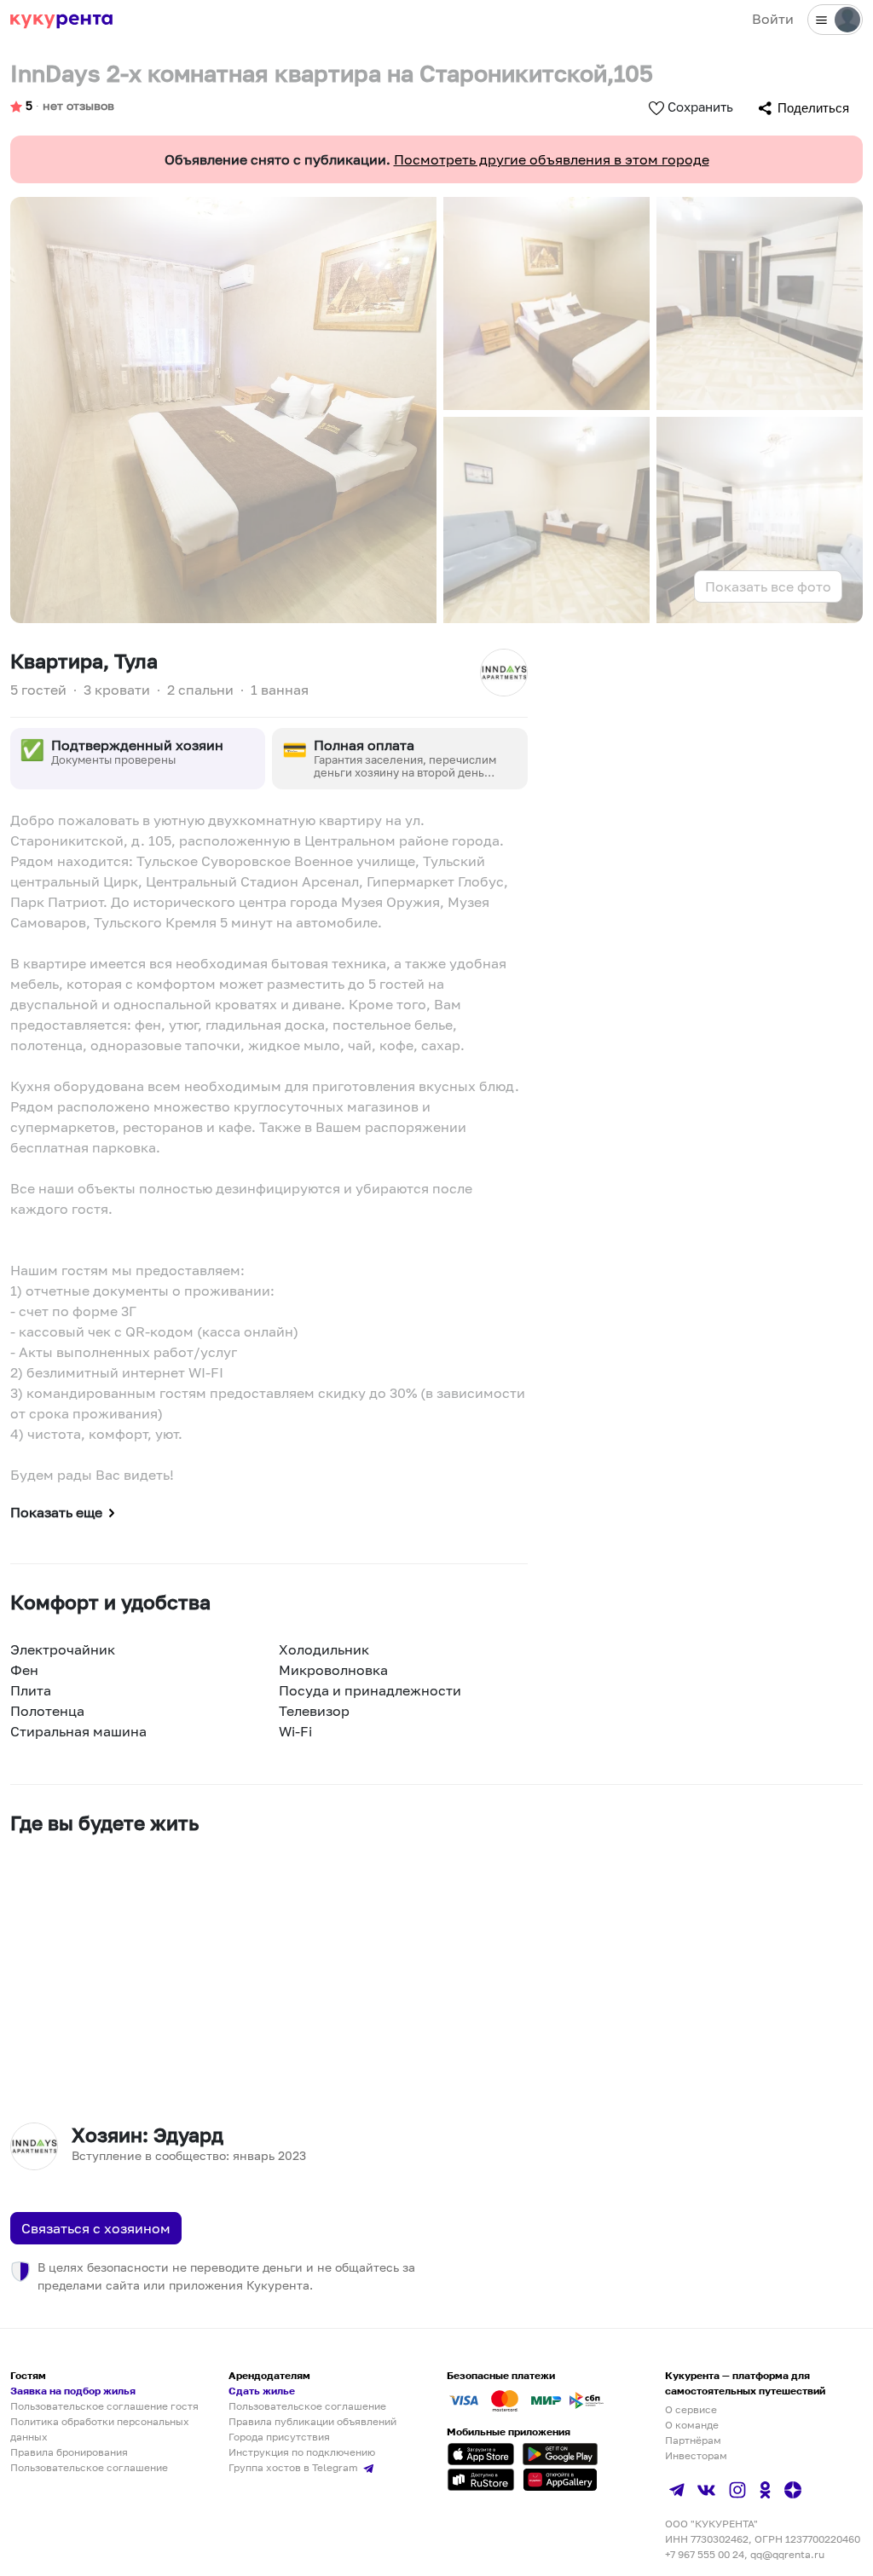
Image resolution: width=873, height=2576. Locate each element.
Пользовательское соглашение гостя (104, 2406)
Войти (773, 19)
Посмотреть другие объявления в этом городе (552, 159)
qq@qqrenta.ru (787, 2554)
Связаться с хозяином (96, 2228)
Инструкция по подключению (302, 2452)
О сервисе (691, 2409)
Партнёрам (693, 2440)
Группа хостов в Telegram (295, 2467)
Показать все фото (768, 586)
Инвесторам (696, 2455)
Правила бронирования (69, 2452)
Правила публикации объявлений (312, 2421)
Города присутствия (279, 2437)
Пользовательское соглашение (89, 2467)
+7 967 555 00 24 (705, 2554)
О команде (692, 2425)
